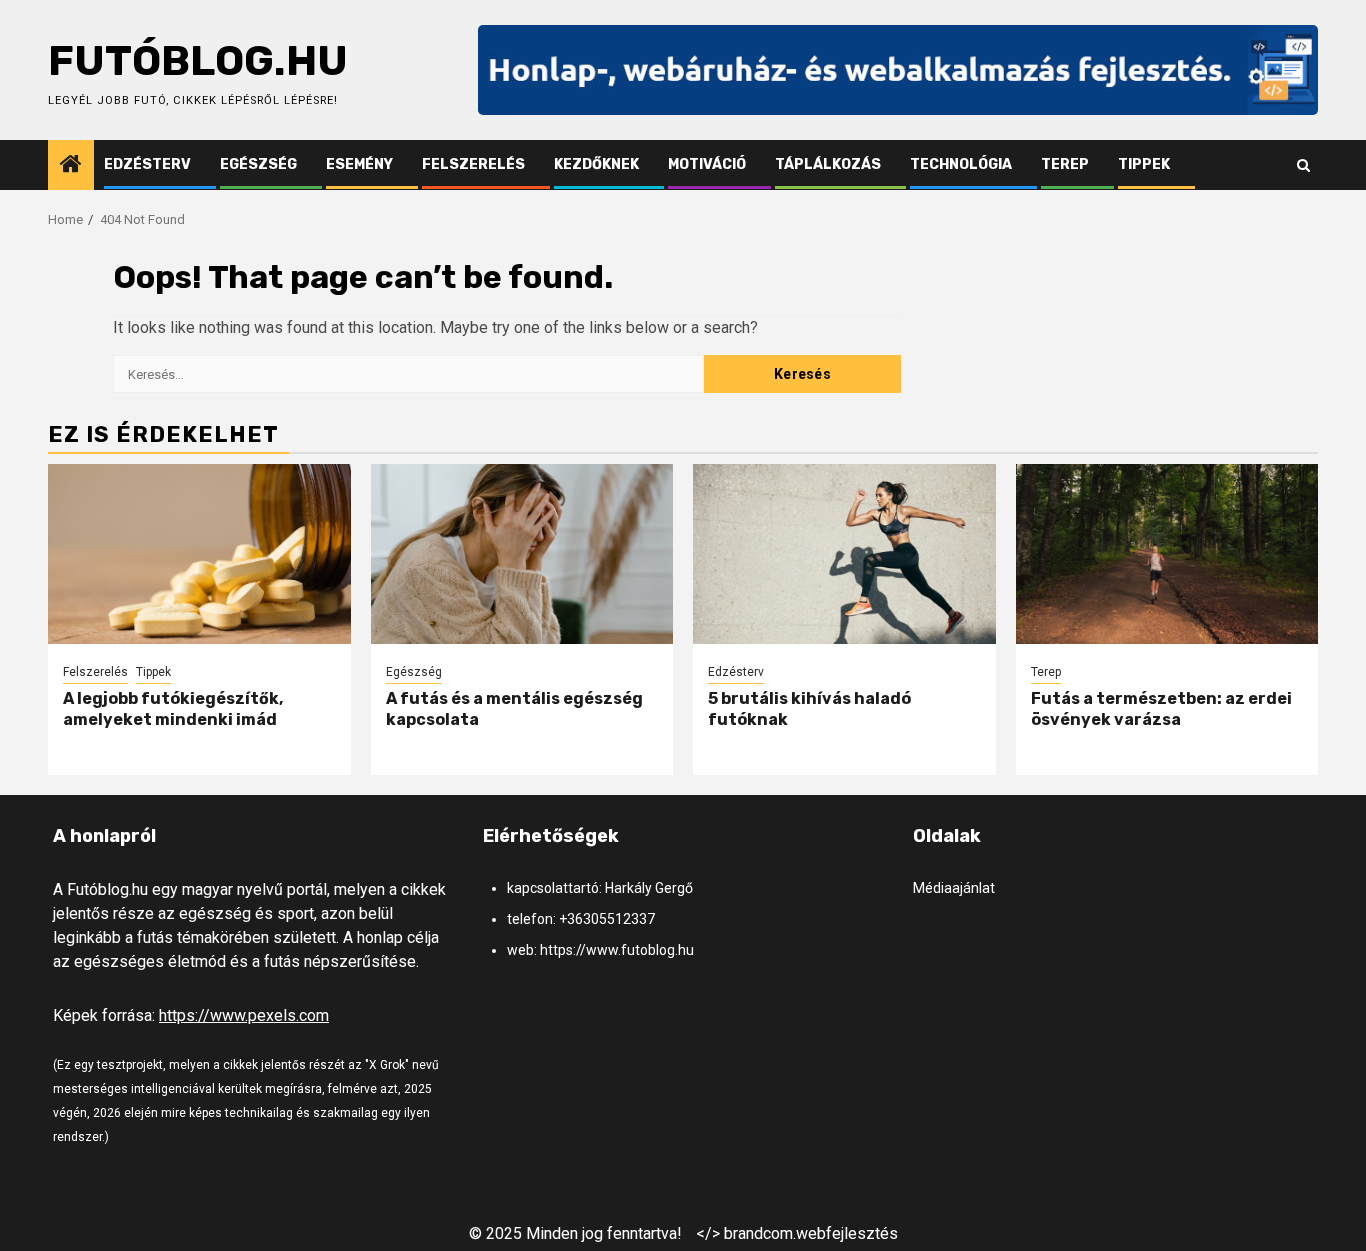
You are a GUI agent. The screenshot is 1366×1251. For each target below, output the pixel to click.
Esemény (359, 164)
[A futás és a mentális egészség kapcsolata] (522, 554)
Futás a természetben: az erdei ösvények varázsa (1161, 709)
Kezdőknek (596, 164)
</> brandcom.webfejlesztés (797, 1233)
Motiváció (707, 164)
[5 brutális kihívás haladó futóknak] (844, 554)
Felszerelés (473, 164)
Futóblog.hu (198, 61)
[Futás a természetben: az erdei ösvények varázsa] (1167, 554)
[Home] (71, 166)
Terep (1065, 164)
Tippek (1144, 164)
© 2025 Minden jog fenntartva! (575, 1233)
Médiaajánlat (954, 888)
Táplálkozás (828, 164)
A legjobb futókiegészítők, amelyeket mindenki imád (173, 709)
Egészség (258, 164)
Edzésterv (147, 164)
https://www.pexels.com (244, 1015)
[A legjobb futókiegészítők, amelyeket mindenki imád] (199, 554)
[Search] (1303, 165)
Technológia (961, 164)
